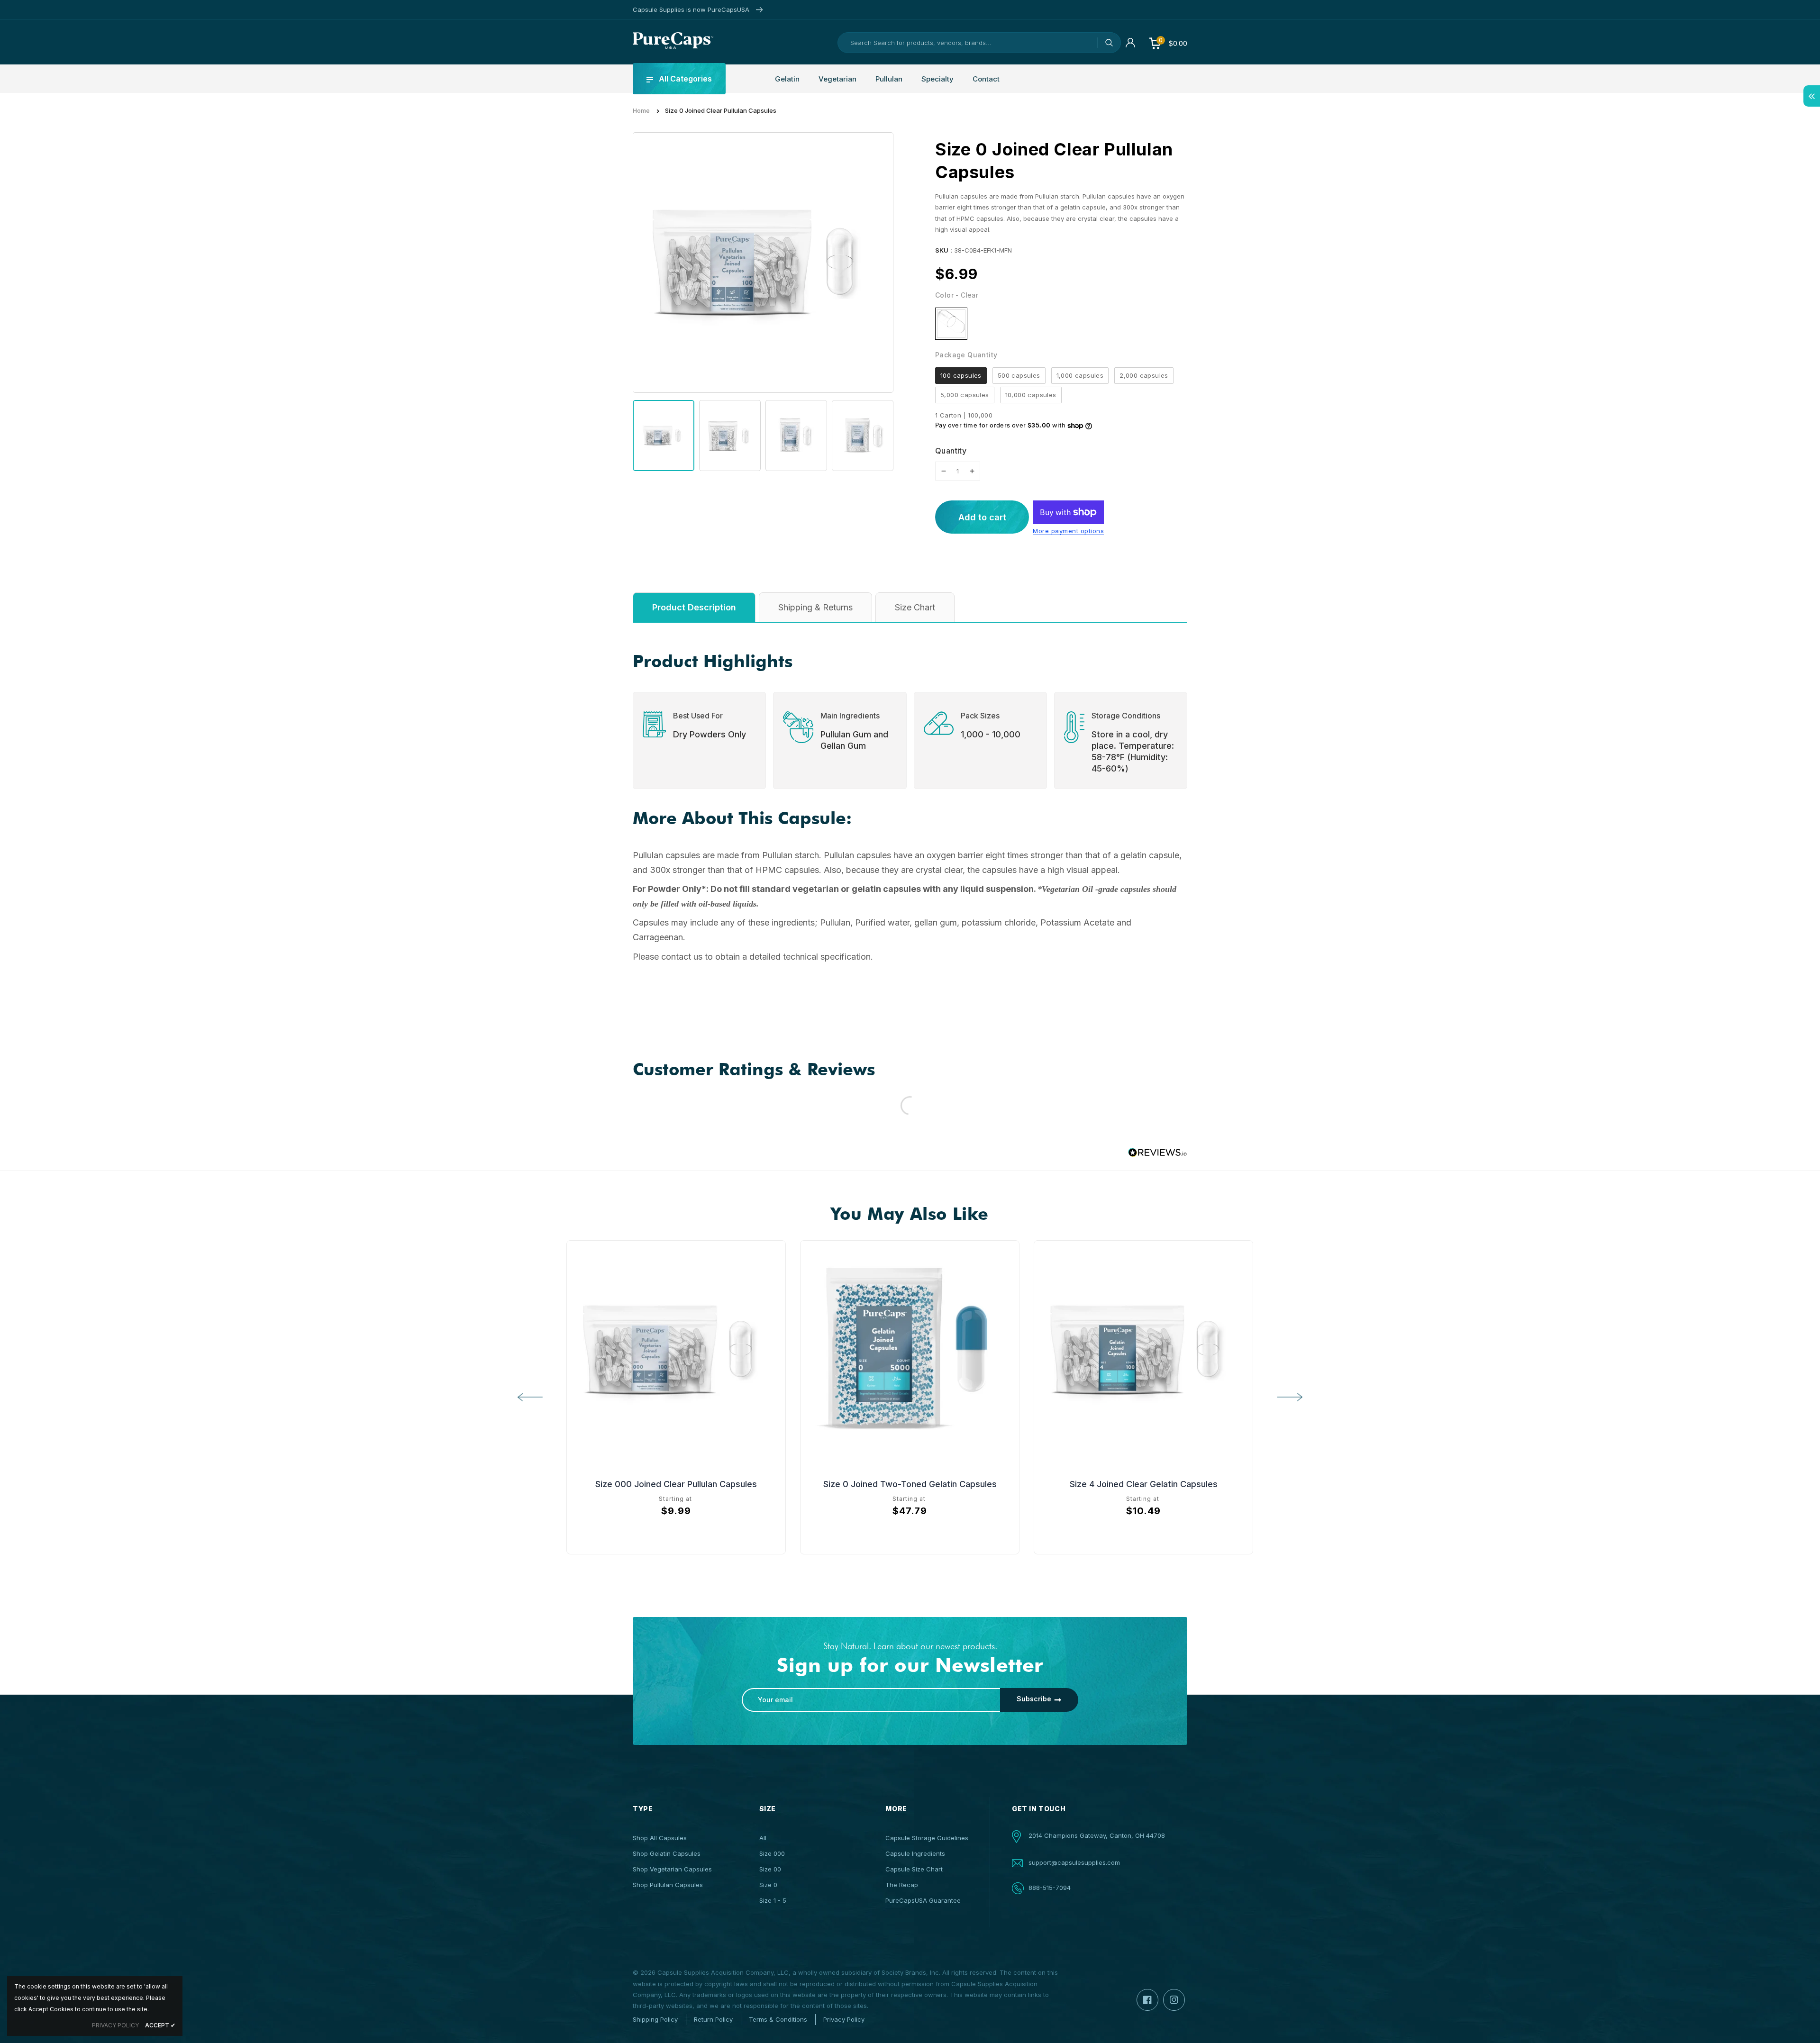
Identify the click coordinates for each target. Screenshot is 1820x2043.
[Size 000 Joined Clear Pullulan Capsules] (676, 1350)
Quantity (951, 451)
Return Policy (713, 2019)
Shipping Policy (655, 2019)
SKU (942, 250)
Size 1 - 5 (773, 1900)
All (763, 1838)
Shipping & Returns (815, 607)
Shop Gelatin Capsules (667, 1853)
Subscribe (1034, 1699)
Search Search (1109, 43)
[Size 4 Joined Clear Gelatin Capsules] (1143, 1350)
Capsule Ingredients (915, 1853)
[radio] (951, 324)
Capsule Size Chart (914, 1869)
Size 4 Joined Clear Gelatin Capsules (1144, 1484)
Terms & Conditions (778, 2019)
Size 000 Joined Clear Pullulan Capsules (676, 1484)
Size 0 (768, 1885)
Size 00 (770, 1869)
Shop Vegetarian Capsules (672, 1869)
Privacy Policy (844, 2019)
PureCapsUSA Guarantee (923, 1900)
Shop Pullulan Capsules (668, 1885)
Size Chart (915, 607)
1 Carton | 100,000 (964, 415)
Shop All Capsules (660, 1838)
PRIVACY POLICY (115, 2025)
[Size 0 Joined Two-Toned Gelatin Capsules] (910, 1350)
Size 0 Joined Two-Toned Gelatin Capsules (910, 1484)
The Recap (902, 1885)
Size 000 (772, 1853)
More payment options (1068, 531)
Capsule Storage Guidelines (927, 1838)
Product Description (694, 607)
